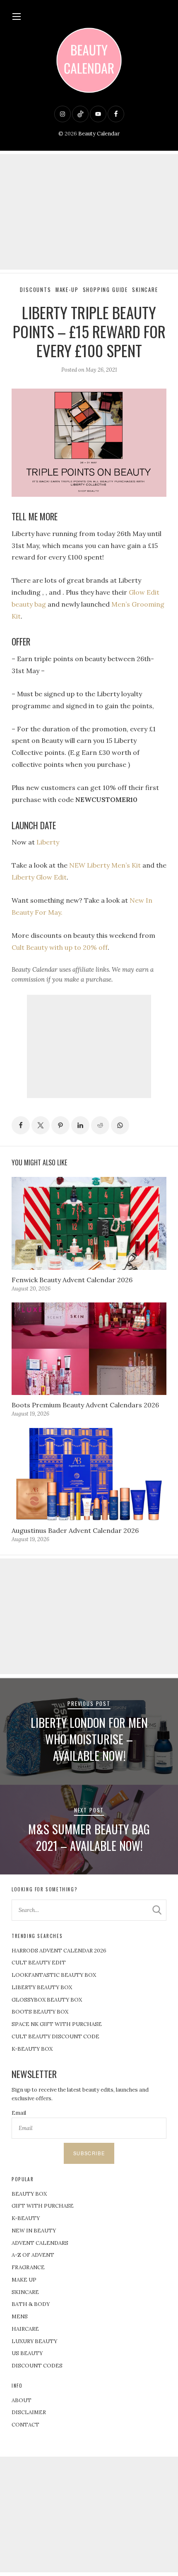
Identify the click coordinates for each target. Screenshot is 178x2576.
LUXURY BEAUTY (34, 2341)
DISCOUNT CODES (37, 2366)
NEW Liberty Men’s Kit (105, 865)
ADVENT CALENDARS (40, 2243)
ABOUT (22, 2400)
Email (19, 2113)
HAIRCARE (25, 2329)
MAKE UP (24, 2280)
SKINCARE (25, 2292)
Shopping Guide (106, 290)
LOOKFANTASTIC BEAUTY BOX (54, 1975)
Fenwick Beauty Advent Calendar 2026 (72, 1280)
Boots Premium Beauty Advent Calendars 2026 (85, 1405)
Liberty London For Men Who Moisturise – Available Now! (89, 1739)
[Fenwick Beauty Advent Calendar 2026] (89, 1223)
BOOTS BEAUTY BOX (40, 2012)
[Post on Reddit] (100, 1125)
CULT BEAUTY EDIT (39, 1963)
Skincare (145, 290)
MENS (20, 2316)
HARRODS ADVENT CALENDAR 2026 (59, 1951)
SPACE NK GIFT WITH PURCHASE (57, 2024)
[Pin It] (60, 1125)
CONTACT (25, 2425)
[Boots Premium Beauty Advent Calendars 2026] (89, 1349)
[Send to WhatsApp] (120, 1125)
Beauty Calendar (99, 134)
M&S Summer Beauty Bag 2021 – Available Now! (89, 1837)
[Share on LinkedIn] (80, 1125)
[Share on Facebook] (21, 1125)
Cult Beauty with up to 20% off (60, 947)
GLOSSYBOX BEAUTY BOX (47, 2000)
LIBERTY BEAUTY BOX (42, 1987)
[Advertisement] (89, 212)
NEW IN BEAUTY (34, 2231)
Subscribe (89, 2153)
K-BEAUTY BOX (32, 2049)
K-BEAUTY (26, 2218)
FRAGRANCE (28, 2267)
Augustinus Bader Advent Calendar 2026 (75, 1530)
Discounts (35, 290)
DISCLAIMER (29, 2412)
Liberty (48, 842)
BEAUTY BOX (29, 2194)
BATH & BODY (31, 2304)
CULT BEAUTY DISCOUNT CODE (55, 2036)
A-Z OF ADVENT (33, 2255)
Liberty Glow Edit (39, 877)
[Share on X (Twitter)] (41, 1125)
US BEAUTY (27, 2353)
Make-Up (67, 290)
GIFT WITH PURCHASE (43, 2206)
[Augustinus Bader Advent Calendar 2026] (89, 1474)
